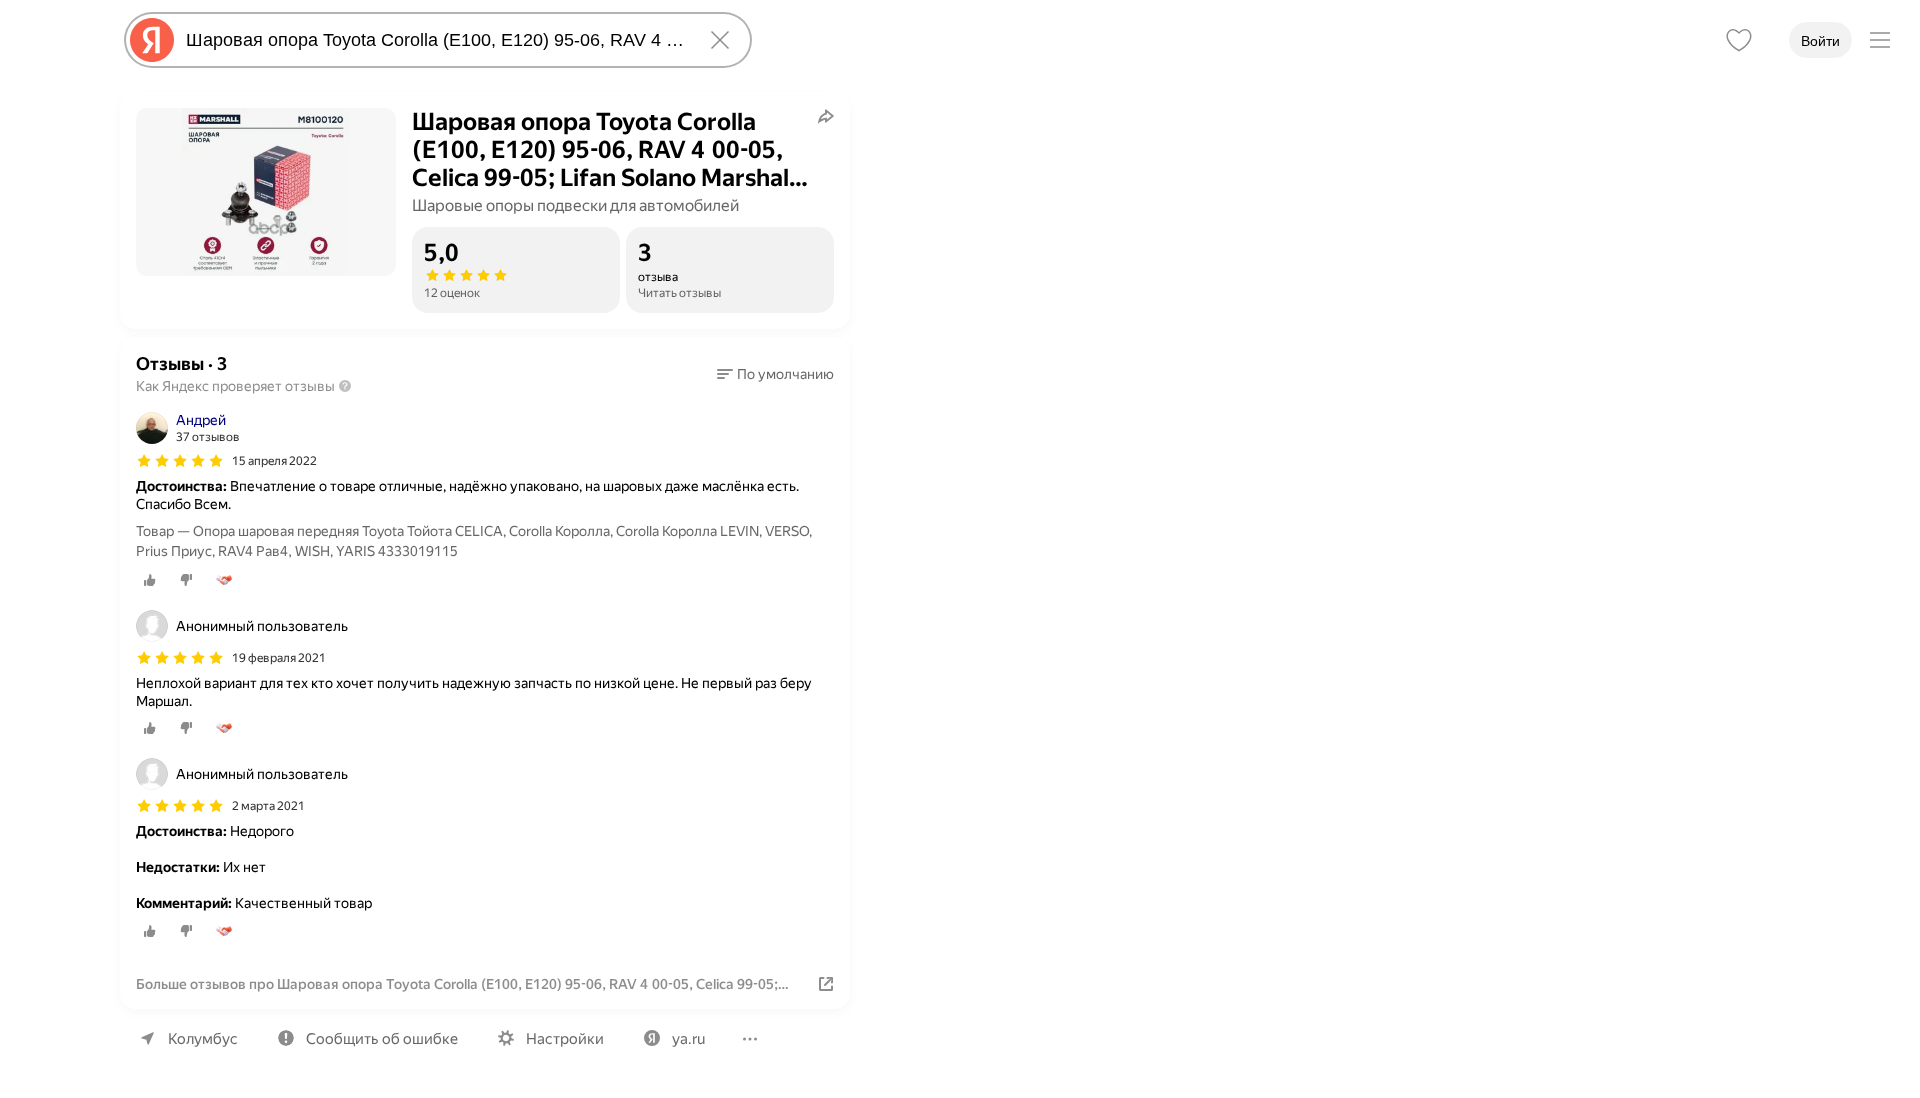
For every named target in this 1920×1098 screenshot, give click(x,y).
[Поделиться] (826, 116)
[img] (180, 461)
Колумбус (203, 1039)
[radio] (150, 580)
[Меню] (1880, 40)
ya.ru (688, 1039)
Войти (1820, 41)
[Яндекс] (152, 40)
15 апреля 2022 (274, 461)
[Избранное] (1739, 40)
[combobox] (434, 40)
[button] (775, 374)
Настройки (565, 1039)
